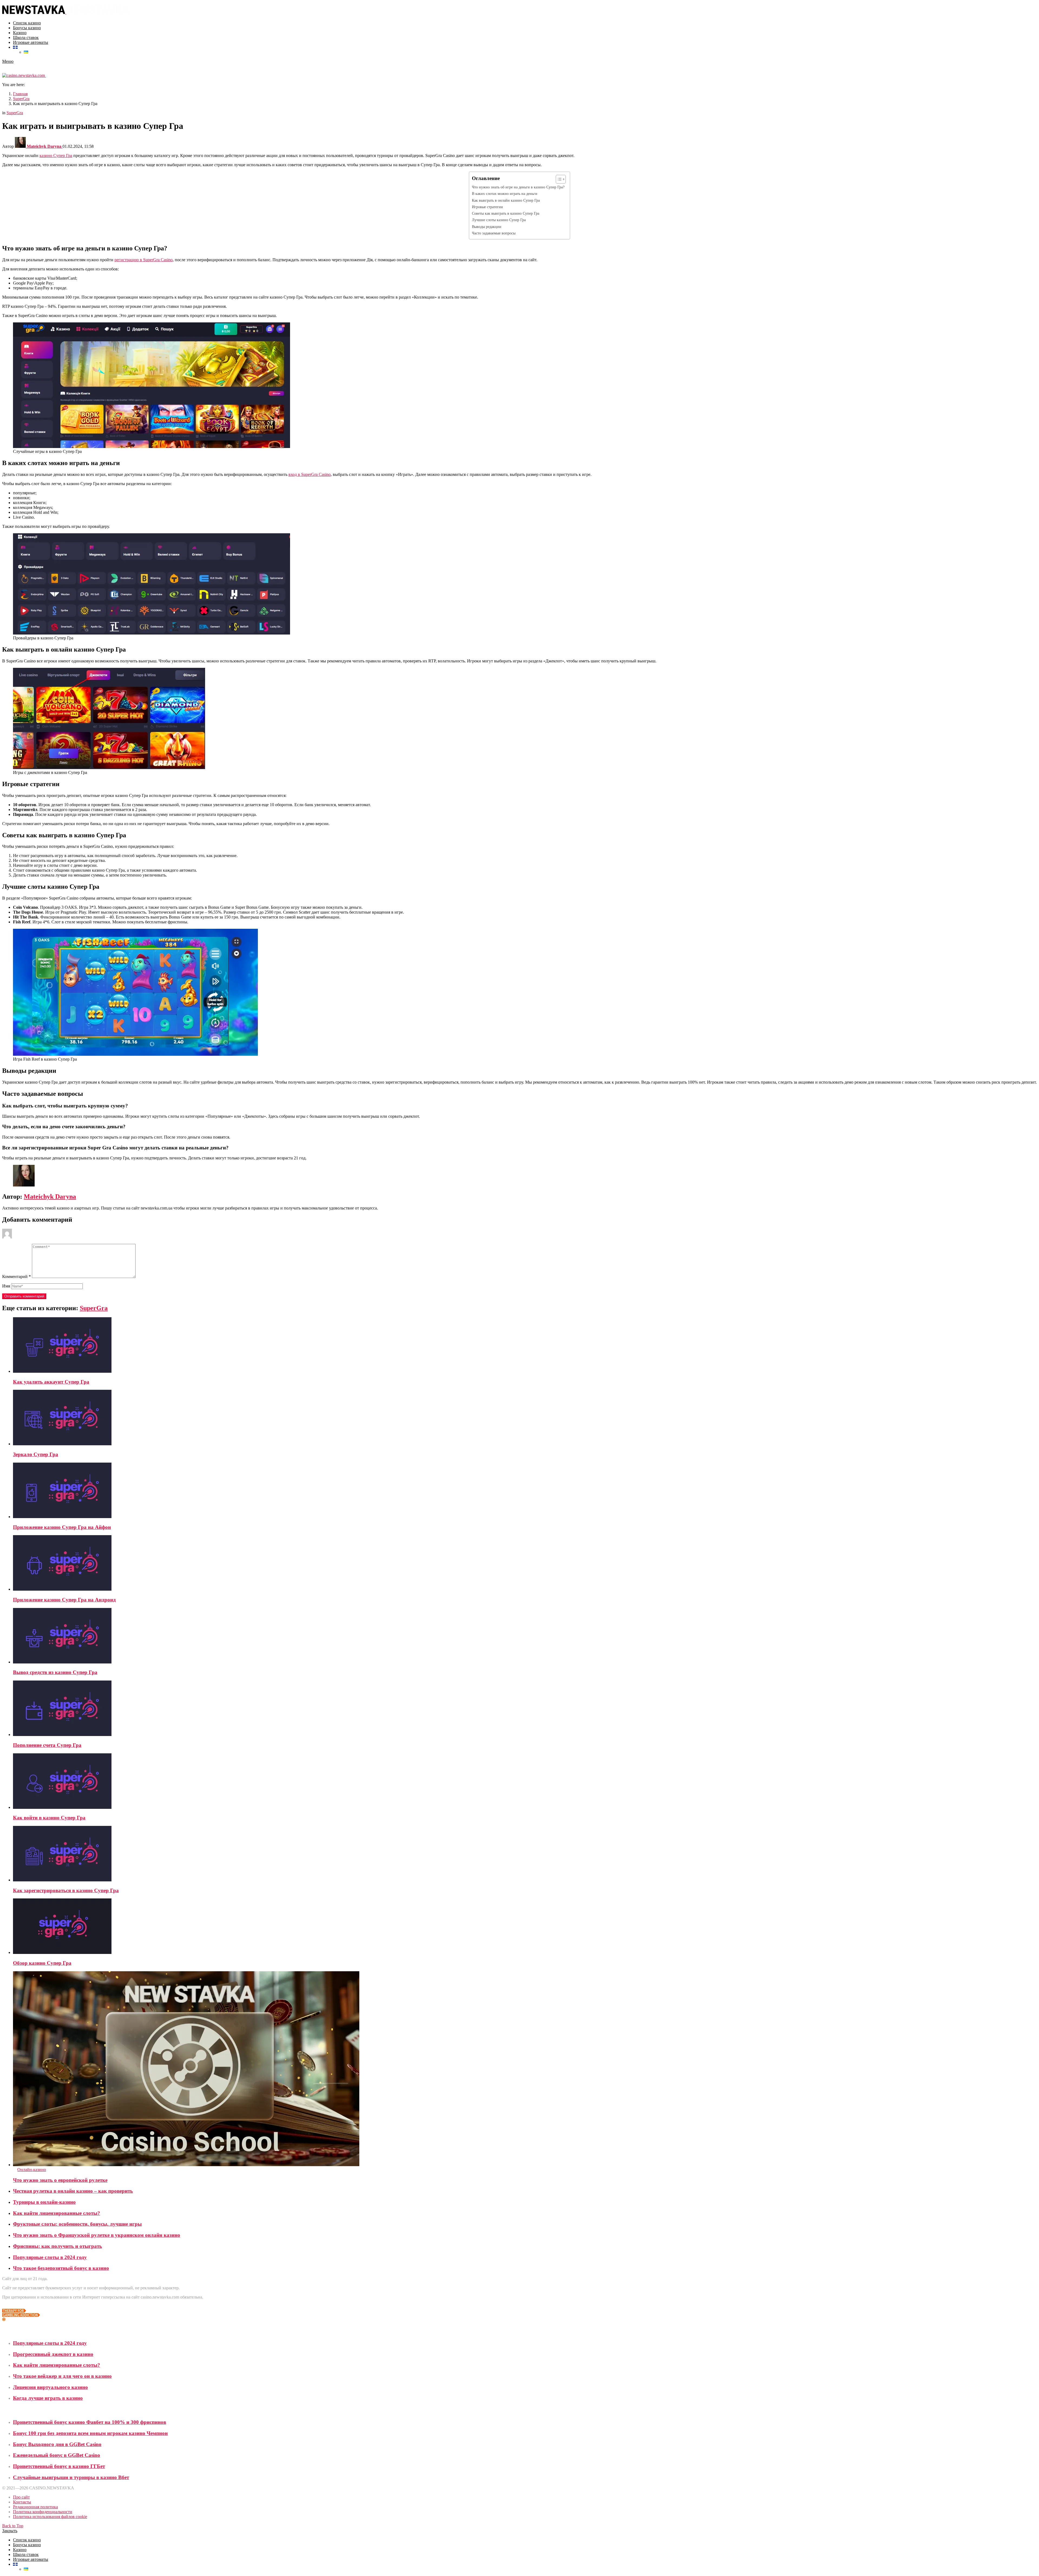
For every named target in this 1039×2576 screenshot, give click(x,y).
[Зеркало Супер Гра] (525, 1418)
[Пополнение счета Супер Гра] (525, 1709)
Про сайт (21, 2497)
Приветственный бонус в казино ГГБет (59, 2466)
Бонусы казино (27, 28)
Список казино (27, 23)
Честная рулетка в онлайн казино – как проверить (73, 2191)
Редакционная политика (35, 2507)
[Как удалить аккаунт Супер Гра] (525, 1346)
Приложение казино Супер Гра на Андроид (64, 1600)
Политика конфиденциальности (43, 2512)
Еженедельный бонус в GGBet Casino (57, 2455)
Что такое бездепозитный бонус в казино (61, 2268)
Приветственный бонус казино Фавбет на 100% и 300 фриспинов (90, 2422)
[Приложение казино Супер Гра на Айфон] (525, 1491)
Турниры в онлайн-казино (44, 2202)
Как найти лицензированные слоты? (57, 2213)
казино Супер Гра (56, 156)
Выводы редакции (487, 227)
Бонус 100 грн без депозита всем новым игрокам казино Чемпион (90, 2433)
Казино (20, 33)
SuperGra (94, 1308)
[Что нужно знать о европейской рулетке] (525, 2069)
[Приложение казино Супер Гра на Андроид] (525, 1563)
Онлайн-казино (32, 2170)
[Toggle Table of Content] (558, 179)
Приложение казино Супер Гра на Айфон (62, 1527)
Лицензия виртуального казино (50, 2387)
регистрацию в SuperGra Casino (144, 260)
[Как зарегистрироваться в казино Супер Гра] (525, 1854)
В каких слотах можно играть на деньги (505, 194)
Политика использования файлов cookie (50, 2517)
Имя (6, 1286)
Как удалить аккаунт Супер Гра (51, 1382)
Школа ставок (26, 37)
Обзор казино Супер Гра (42, 1963)
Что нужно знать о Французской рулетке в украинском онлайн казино (97, 2235)
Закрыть (10, 2531)
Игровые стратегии (487, 207)
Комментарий (17, 1276)
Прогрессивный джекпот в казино (53, 2354)
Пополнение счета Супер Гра (47, 1745)
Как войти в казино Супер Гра (49, 1818)
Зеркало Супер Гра (36, 1454)
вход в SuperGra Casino (310, 474)
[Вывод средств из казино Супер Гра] (525, 1636)
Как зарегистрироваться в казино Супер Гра (66, 1890)
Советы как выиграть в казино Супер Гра (506, 213)
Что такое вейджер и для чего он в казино (62, 2376)
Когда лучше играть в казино (48, 2398)
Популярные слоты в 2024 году (50, 2257)
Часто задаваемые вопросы (494, 233)
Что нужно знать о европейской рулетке (60, 2180)
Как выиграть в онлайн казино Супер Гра (506, 200)
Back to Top (13, 2526)
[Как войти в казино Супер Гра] (525, 1782)
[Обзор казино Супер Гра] (525, 1927)
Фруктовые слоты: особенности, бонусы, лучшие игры (77, 2224)
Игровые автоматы (31, 42)
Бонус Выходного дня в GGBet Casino (57, 2444)
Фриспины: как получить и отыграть (57, 2246)
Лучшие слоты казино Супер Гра (499, 220)
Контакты (22, 2502)
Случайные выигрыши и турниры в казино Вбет (71, 2477)
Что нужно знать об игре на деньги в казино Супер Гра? (518, 187)
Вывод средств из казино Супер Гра (55, 1672)
